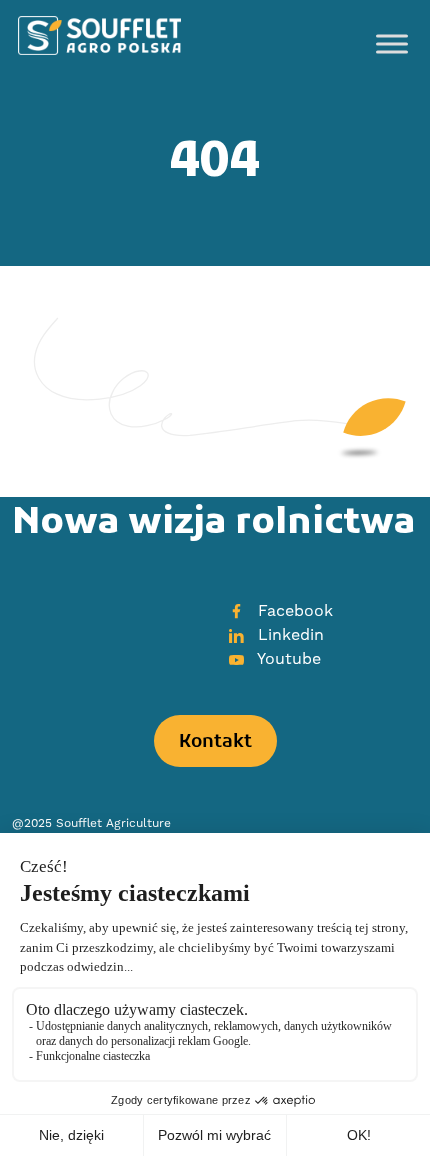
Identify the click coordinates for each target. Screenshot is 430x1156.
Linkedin (288, 635)
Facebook (293, 611)
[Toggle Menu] (392, 44)
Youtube (287, 659)
